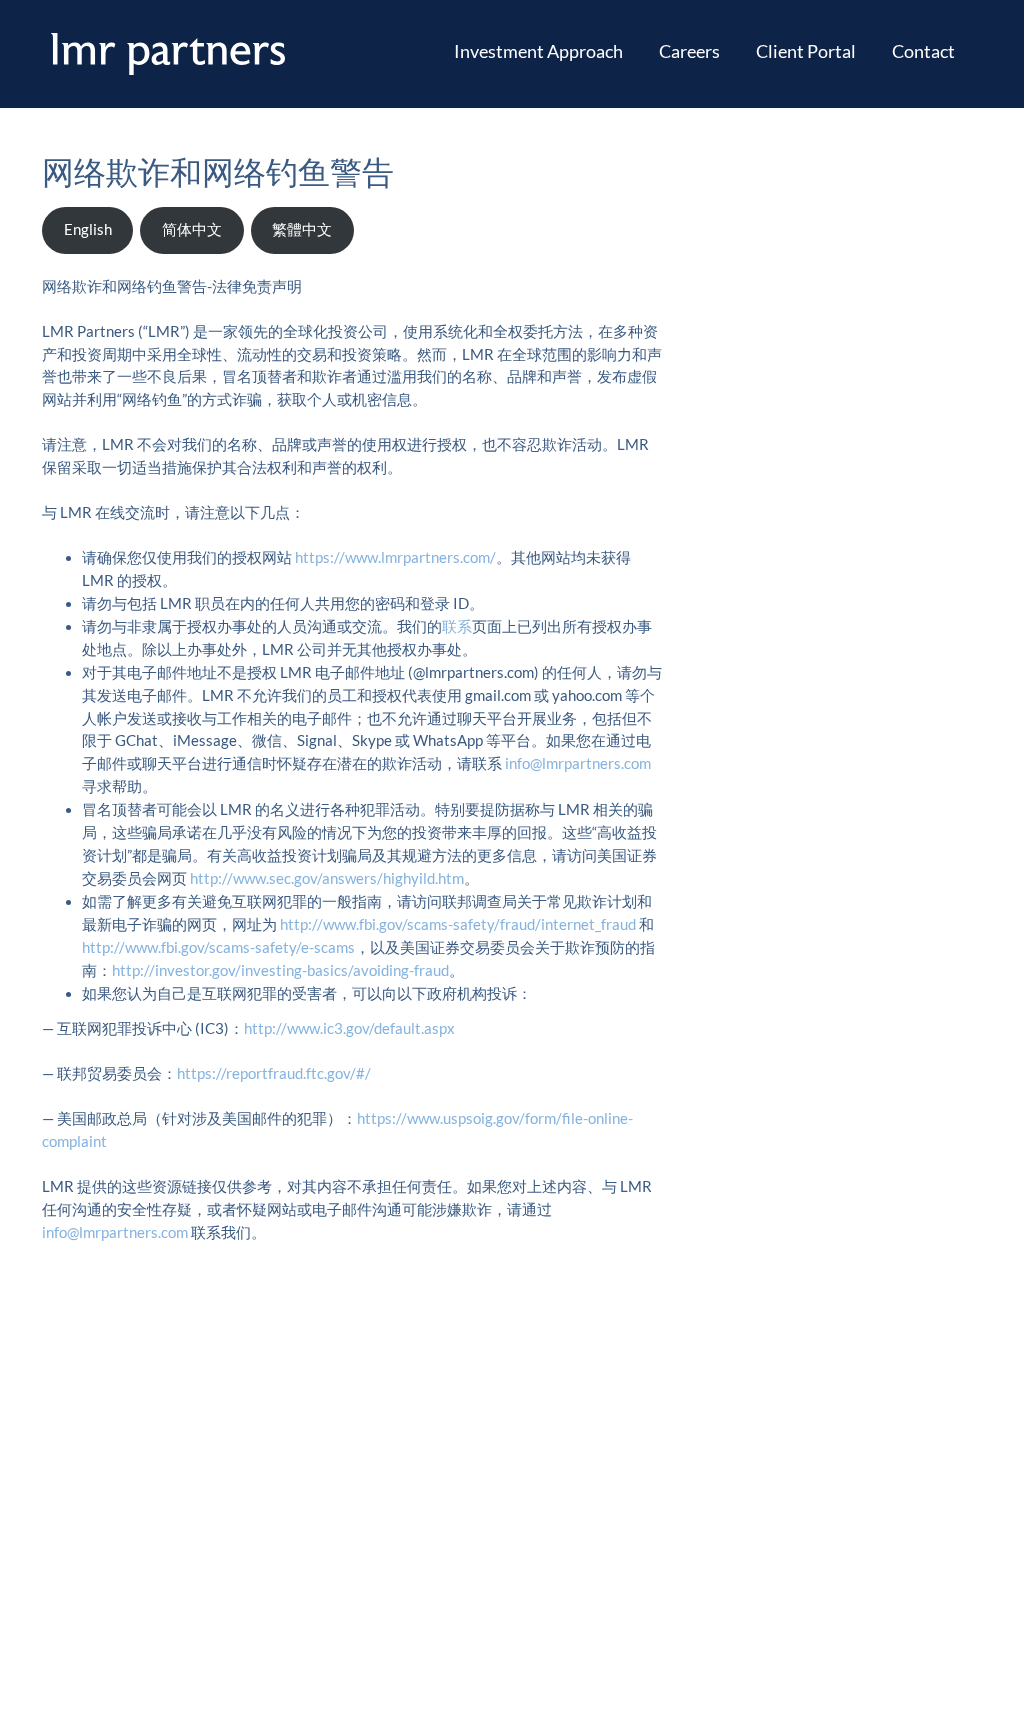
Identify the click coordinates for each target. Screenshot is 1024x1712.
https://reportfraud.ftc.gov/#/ (274, 1073)
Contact (923, 51)
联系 (457, 626)
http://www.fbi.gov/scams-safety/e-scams (218, 947)
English (88, 229)
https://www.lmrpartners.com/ (395, 557)
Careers (689, 51)
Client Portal (806, 51)
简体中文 (192, 229)
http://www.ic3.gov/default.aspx (349, 1028)
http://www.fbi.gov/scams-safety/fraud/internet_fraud (459, 924)
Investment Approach (538, 51)
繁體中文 (302, 229)
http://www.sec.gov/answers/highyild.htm (327, 878)
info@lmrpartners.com (578, 763)
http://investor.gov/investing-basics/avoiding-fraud (280, 970)
